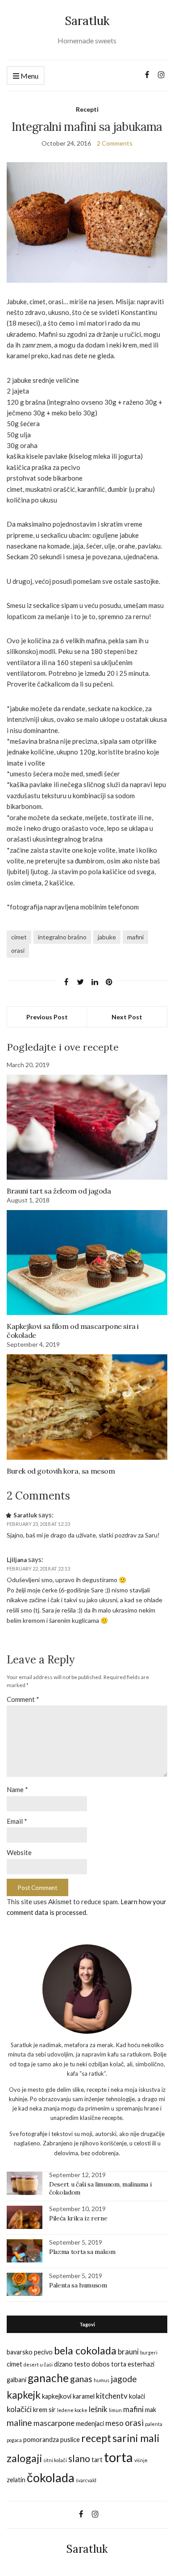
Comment (23, 1699)
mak (151, 2410)
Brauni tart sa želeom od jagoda (59, 1191)
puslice (70, 2440)
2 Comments (115, 143)
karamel (84, 2396)
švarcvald (86, 2480)
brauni (128, 2352)
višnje (141, 2460)
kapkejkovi (57, 2396)
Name (17, 1789)
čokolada (51, 2478)
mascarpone (54, 2423)
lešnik (98, 2409)
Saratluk (87, 21)
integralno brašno (62, 937)
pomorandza (41, 2440)
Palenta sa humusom (78, 2285)
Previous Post (47, 1017)
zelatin (16, 2480)
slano (79, 2458)
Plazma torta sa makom (82, 2252)
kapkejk (24, 2395)
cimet (19, 937)
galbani (17, 2380)
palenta (154, 2424)
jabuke (107, 937)
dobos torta (109, 2364)
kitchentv (112, 2396)
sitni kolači (55, 2460)
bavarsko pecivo (30, 2352)
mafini (135, 937)
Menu (29, 76)
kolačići (19, 2409)
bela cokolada (85, 2350)
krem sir (44, 2410)
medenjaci (90, 2423)
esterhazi (141, 2364)
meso (114, 2423)
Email (17, 1821)
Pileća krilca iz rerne (78, 2218)
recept (96, 2438)
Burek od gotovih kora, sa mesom (61, 1471)
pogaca (14, 2440)
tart (97, 2460)
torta (118, 2457)
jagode (124, 2379)
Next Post (127, 1017)
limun (115, 2410)
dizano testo (72, 2364)
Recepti (87, 109)
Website (19, 1852)
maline (19, 2423)
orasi (18, 950)
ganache (48, 2378)
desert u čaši (38, 2364)
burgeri (149, 2352)
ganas (81, 2379)
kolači (137, 2396)
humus (101, 2380)
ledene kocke (72, 2410)
